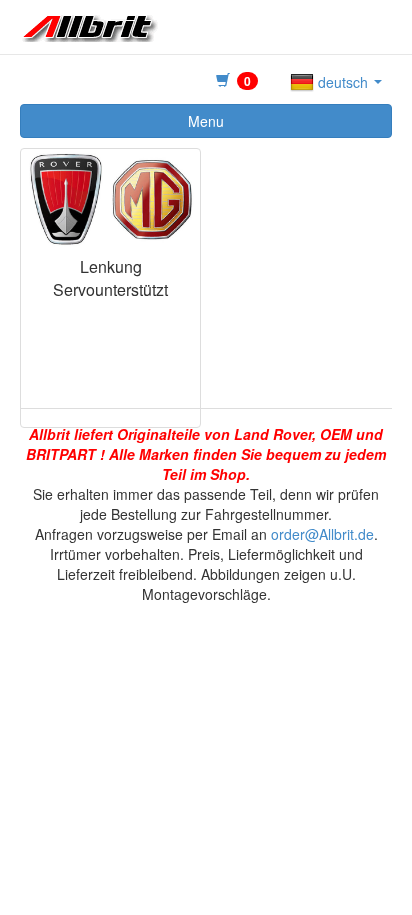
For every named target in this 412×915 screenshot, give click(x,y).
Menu (206, 121)
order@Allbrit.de (322, 534)
